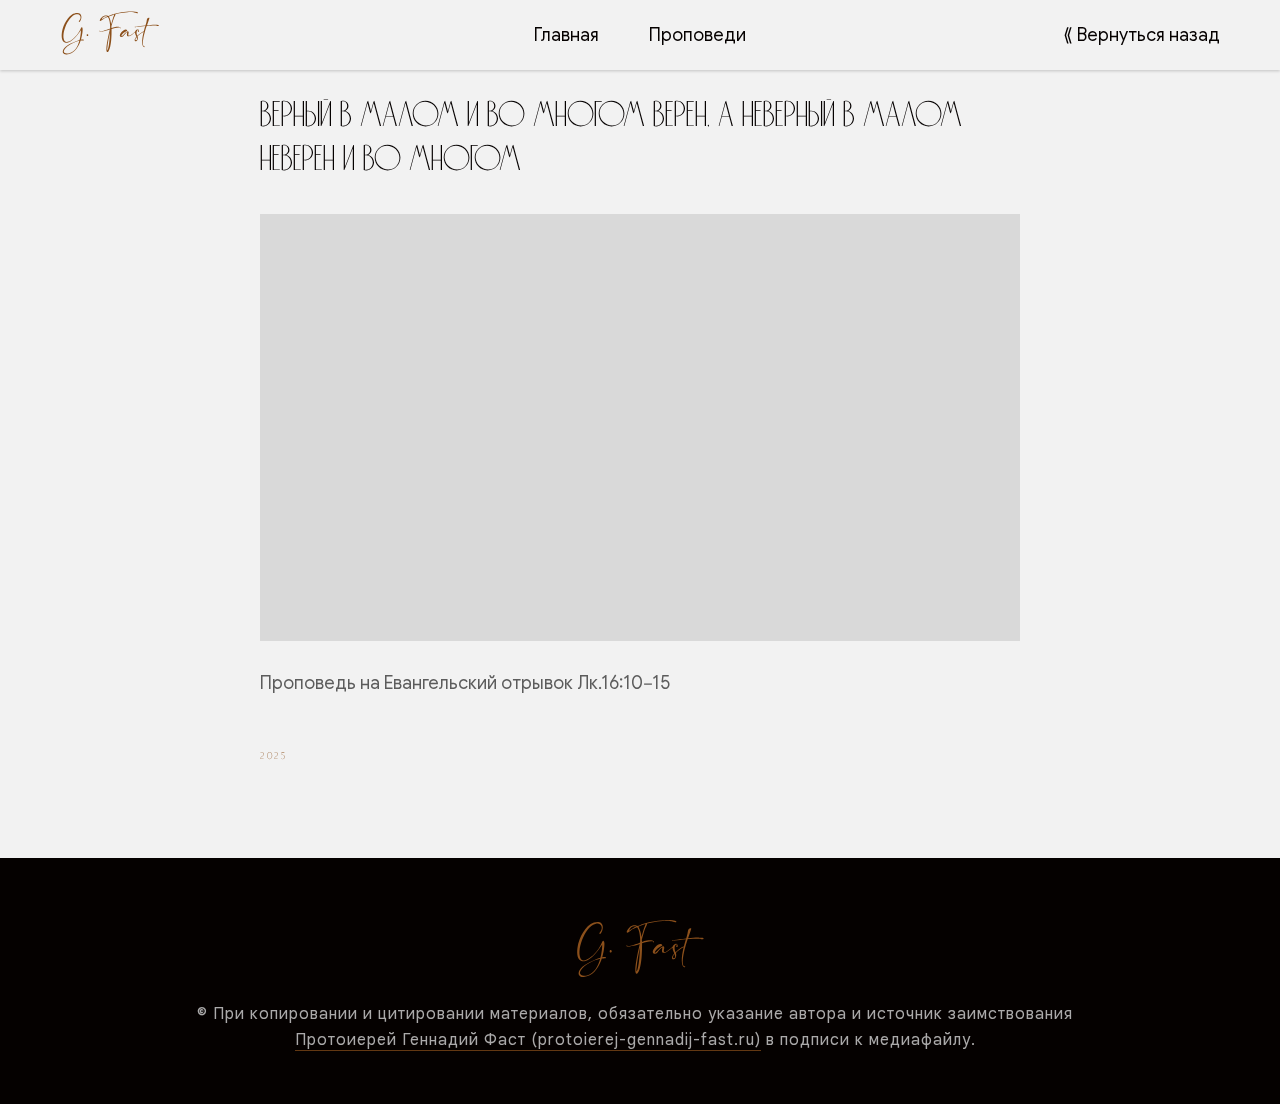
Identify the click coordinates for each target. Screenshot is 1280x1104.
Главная (566, 35)
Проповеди (697, 35)
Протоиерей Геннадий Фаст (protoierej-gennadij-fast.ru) (528, 1040)
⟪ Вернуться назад (1141, 35)
